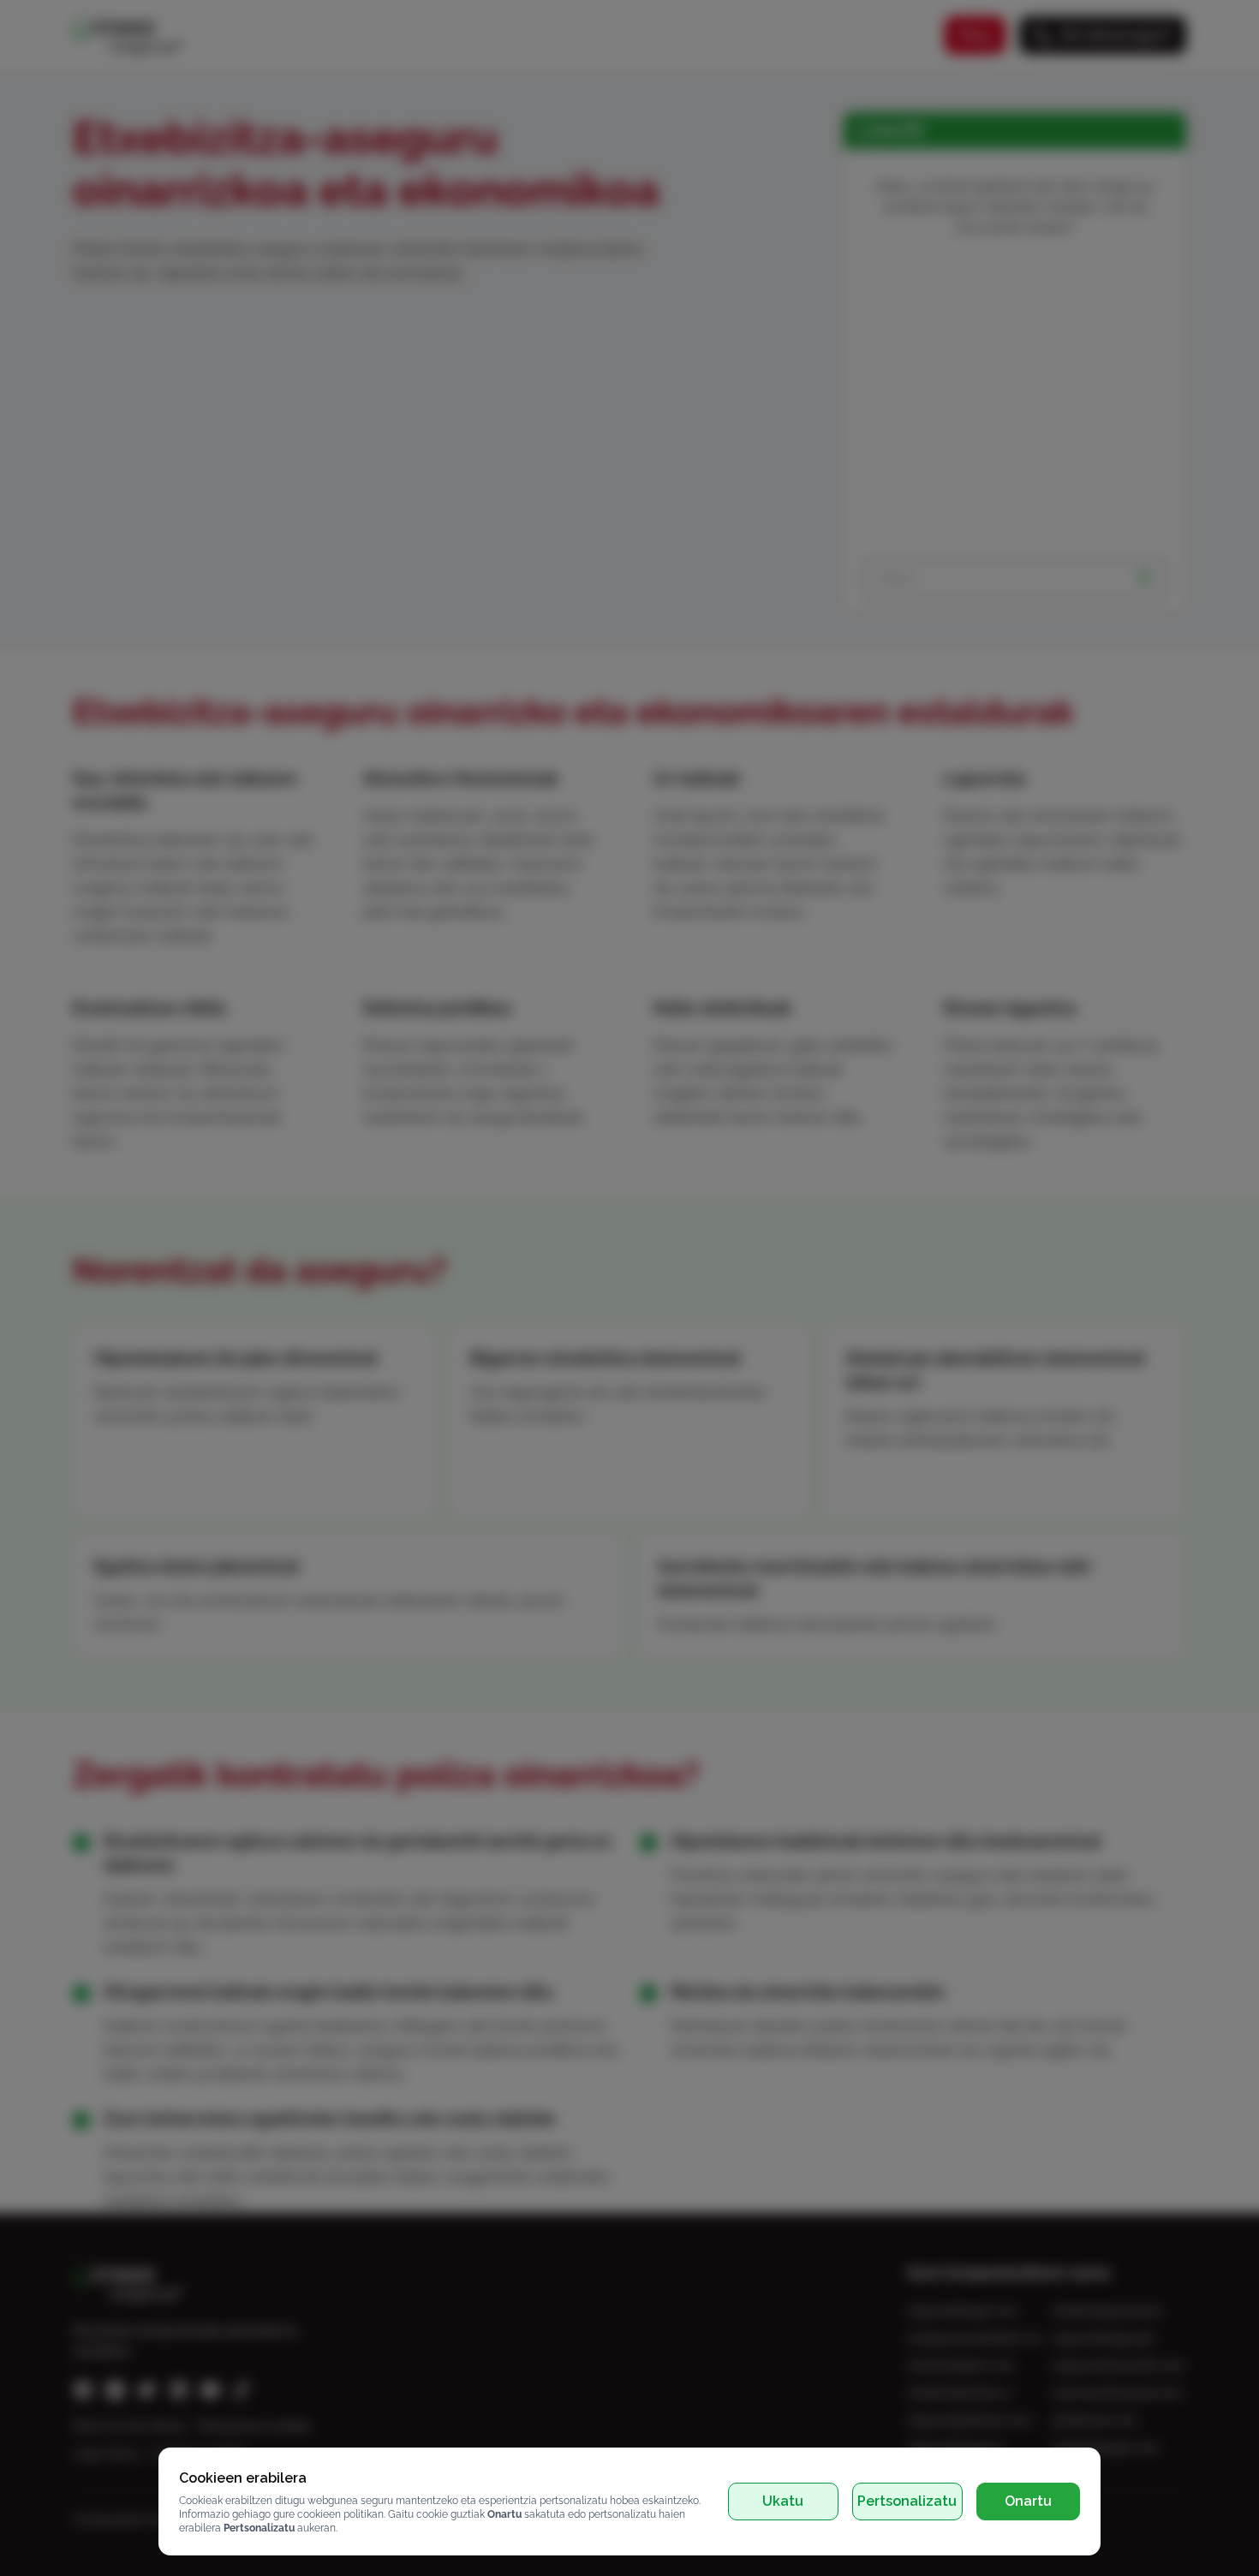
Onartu (1028, 2501)
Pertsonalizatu (907, 2501)
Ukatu (783, 2501)
